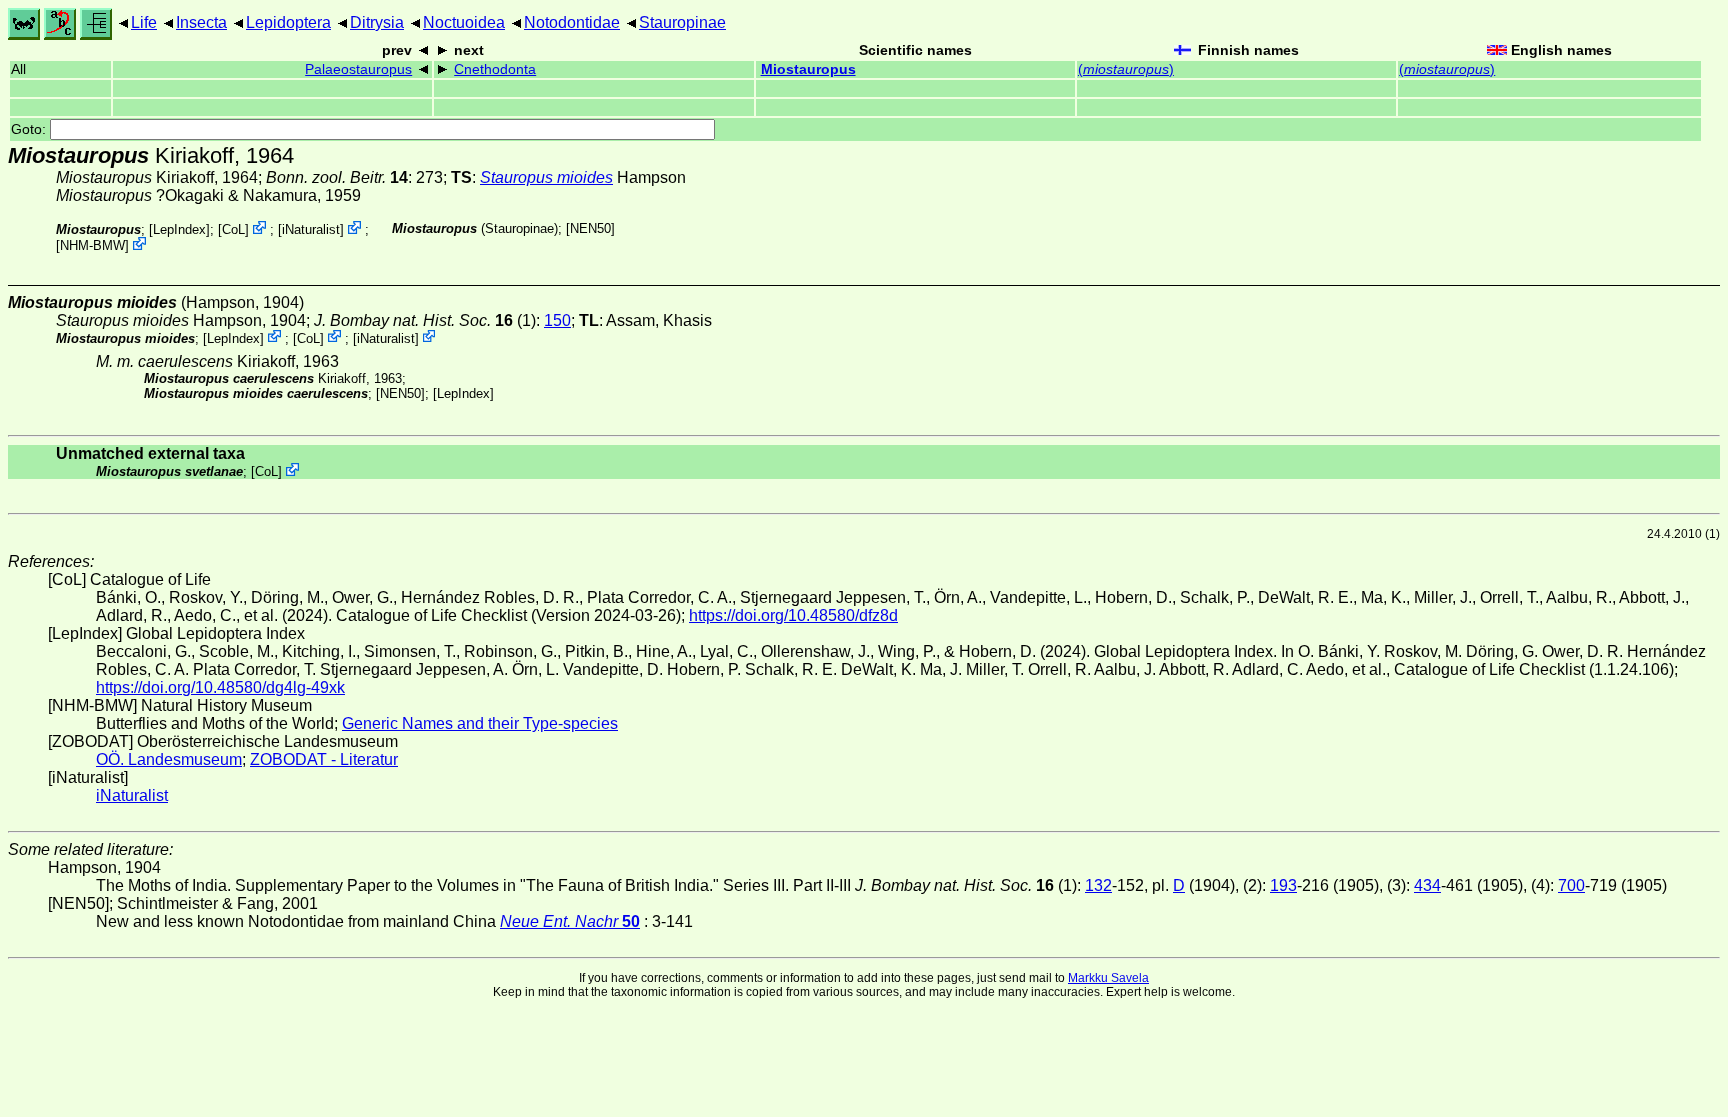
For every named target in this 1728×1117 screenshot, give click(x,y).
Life (144, 22)
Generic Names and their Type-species (480, 723)
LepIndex (179, 229)
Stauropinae (682, 22)
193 (1283, 885)
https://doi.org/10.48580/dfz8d (793, 615)
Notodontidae (572, 22)
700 (1571, 885)
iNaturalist (311, 229)
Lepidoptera (288, 22)
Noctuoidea (464, 22)
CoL (233, 229)
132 (1098, 885)
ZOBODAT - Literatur (324, 759)
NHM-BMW (92, 245)
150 (557, 320)
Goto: (30, 129)
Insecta (201, 22)
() (1126, 69)
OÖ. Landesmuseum (169, 759)
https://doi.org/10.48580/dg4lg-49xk (220, 687)
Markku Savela (1108, 978)
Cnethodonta (495, 69)
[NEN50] (590, 228)
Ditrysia (377, 22)
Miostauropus (808, 69)
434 (1427, 885)
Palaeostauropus (358, 69)
